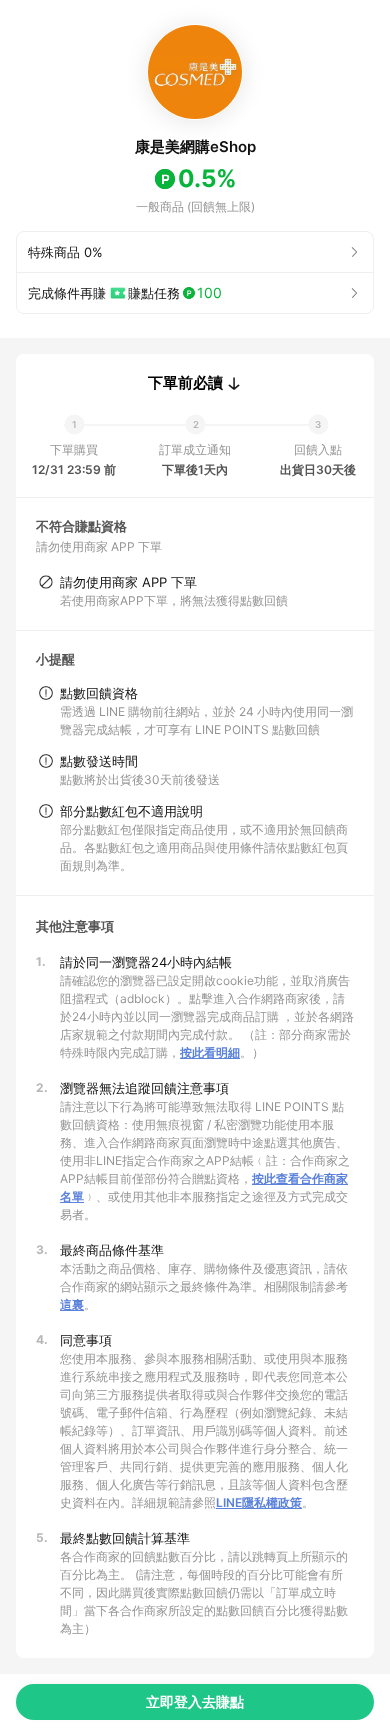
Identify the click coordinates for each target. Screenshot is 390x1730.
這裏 (72, 1304)
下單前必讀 (185, 383)
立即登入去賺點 (195, 1701)
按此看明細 (210, 1052)
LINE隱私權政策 (259, 1502)
